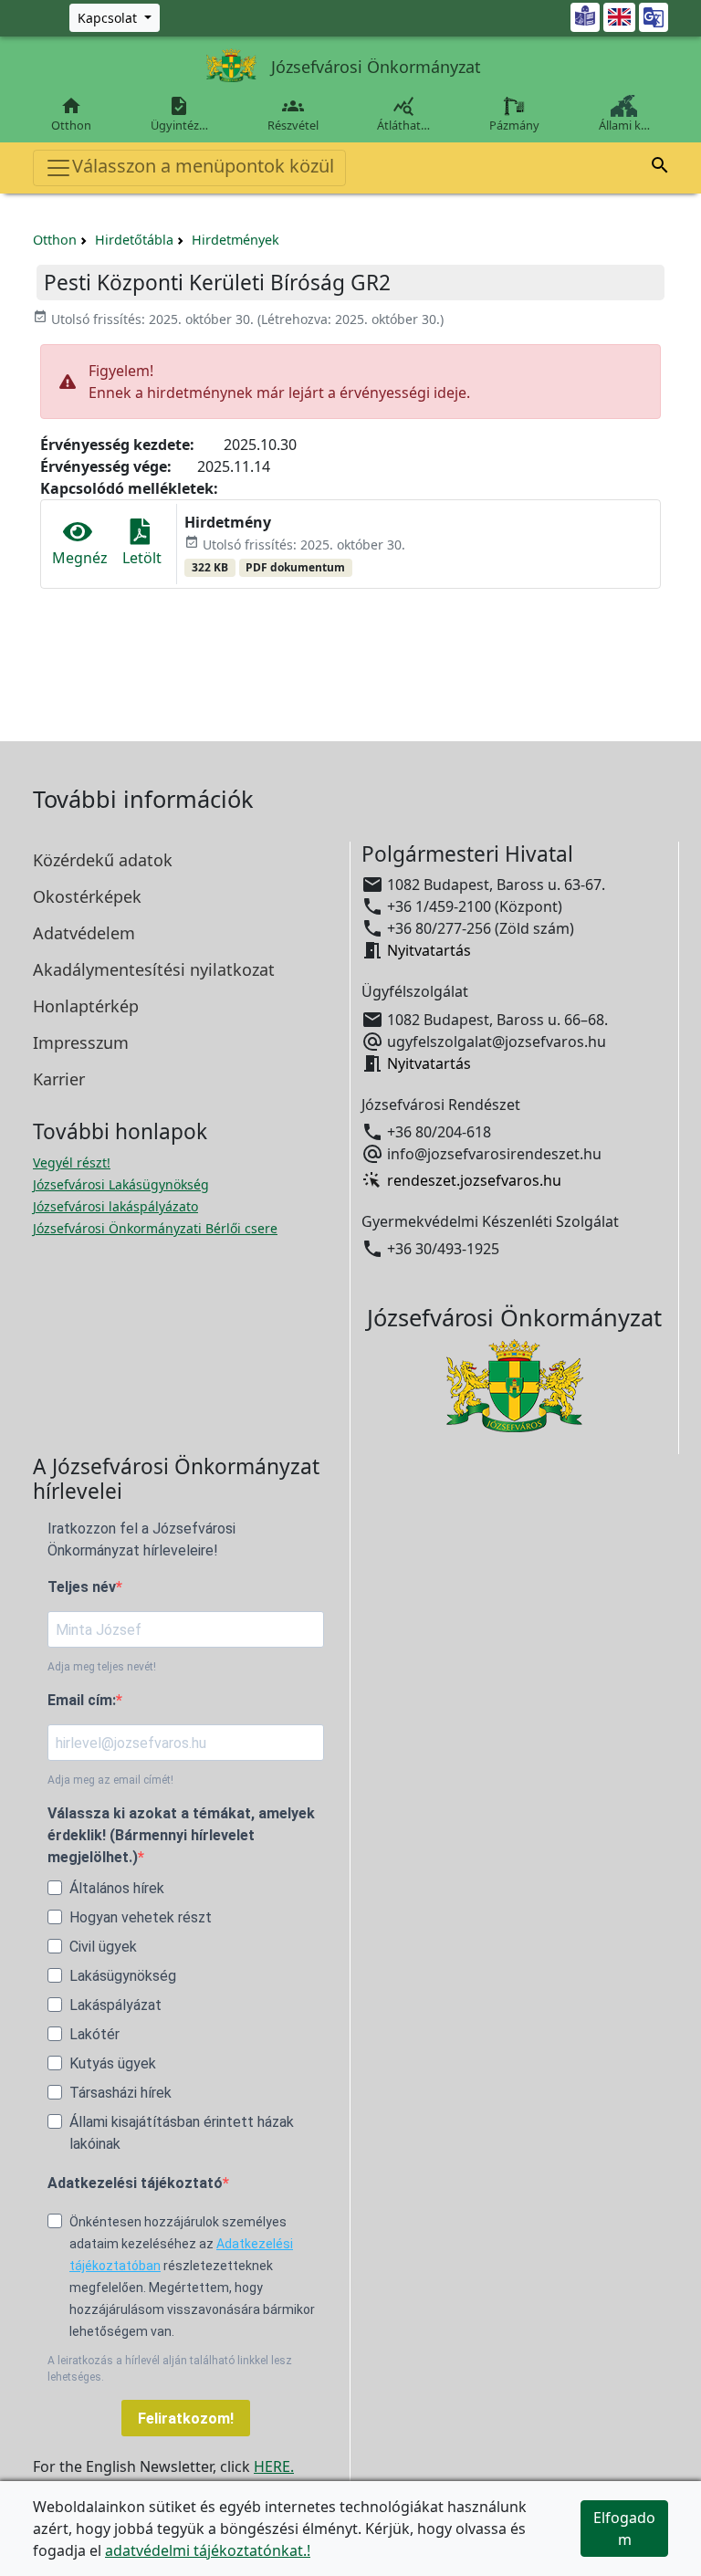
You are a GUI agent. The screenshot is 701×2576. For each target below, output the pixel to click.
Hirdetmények (235, 240)
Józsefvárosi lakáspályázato (115, 1206)
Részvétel (293, 114)
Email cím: (82, 1700)
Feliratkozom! (186, 2419)
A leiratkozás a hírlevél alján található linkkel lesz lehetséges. (170, 2369)
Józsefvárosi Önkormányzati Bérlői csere (155, 1228)
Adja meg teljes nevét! (102, 1667)
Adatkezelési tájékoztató (135, 2183)
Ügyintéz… (179, 114)
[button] (660, 168)
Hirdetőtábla (134, 240)
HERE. (274, 2466)
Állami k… (624, 125)
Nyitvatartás (429, 950)
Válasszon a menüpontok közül (203, 166)
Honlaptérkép (86, 1006)
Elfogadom (624, 2529)
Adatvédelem (84, 933)
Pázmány (514, 125)
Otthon (71, 114)
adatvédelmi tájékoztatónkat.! (208, 2550)
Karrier (59, 1079)
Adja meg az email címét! (110, 1780)
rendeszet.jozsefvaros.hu (474, 1180)
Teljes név (82, 1587)
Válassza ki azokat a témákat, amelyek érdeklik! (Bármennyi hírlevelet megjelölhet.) (181, 1835)
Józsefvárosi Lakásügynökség (121, 1184)
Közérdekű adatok (103, 860)
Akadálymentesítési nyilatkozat (154, 969)
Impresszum (81, 1042)
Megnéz (80, 558)
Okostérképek (87, 896)
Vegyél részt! (72, 1162)
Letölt (142, 558)
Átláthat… (403, 114)
